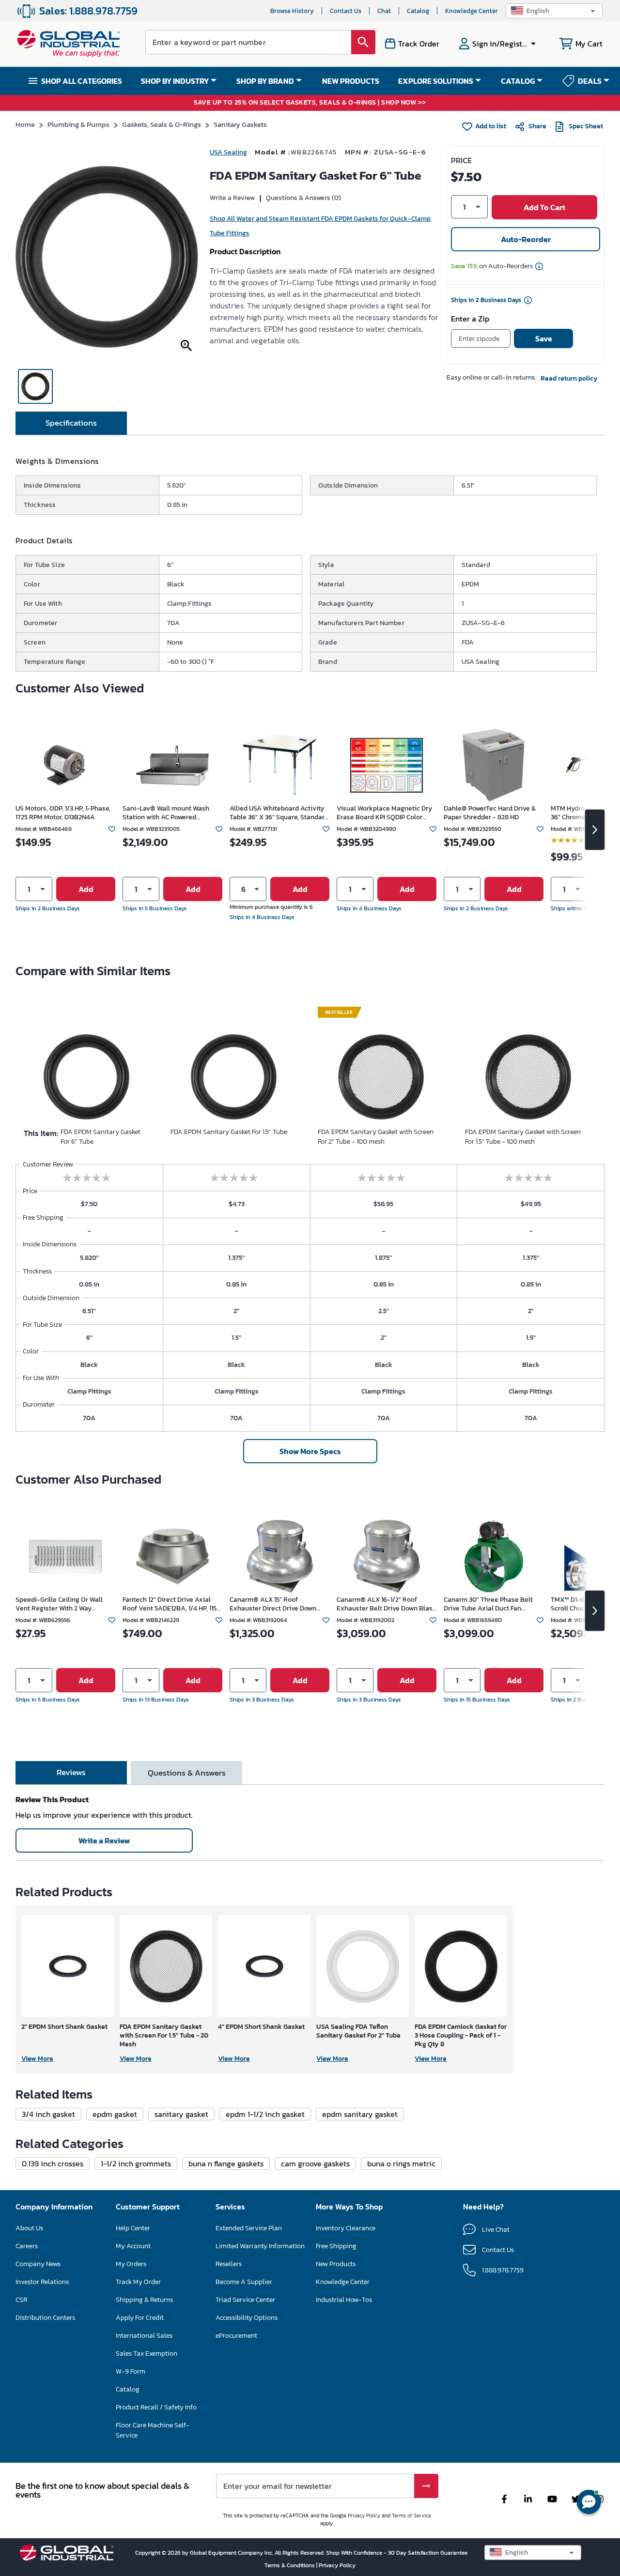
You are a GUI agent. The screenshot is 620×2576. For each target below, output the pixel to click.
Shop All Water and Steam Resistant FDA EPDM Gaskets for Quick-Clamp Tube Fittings (320, 226)
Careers (27, 2246)
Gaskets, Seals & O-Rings (162, 124)
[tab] (71, 423)
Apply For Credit (140, 2318)
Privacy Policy (364, 2515)
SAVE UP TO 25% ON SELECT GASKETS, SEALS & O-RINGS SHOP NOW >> (310, 103)
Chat (384, 11)
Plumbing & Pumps (78, 124)
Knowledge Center (472, 11)
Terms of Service (411, 2515)
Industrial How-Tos (344, 2300)
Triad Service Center (245, 2300)
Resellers (229, 2264)
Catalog (418, 11)
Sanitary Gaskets (240, 124)
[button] (554, 11)
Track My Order (138, 2282)
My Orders (131, 2264)
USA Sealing (228, 152)
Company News (38, 2264)
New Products (336, 2264)
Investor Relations (42, 2282)
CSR (21, 2300)
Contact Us (346, 11)
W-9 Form (131, 2371)
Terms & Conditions (290, 2565)
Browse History (292, 11)
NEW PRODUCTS (351, 81)
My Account (133, 2246)
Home (25, 124)
